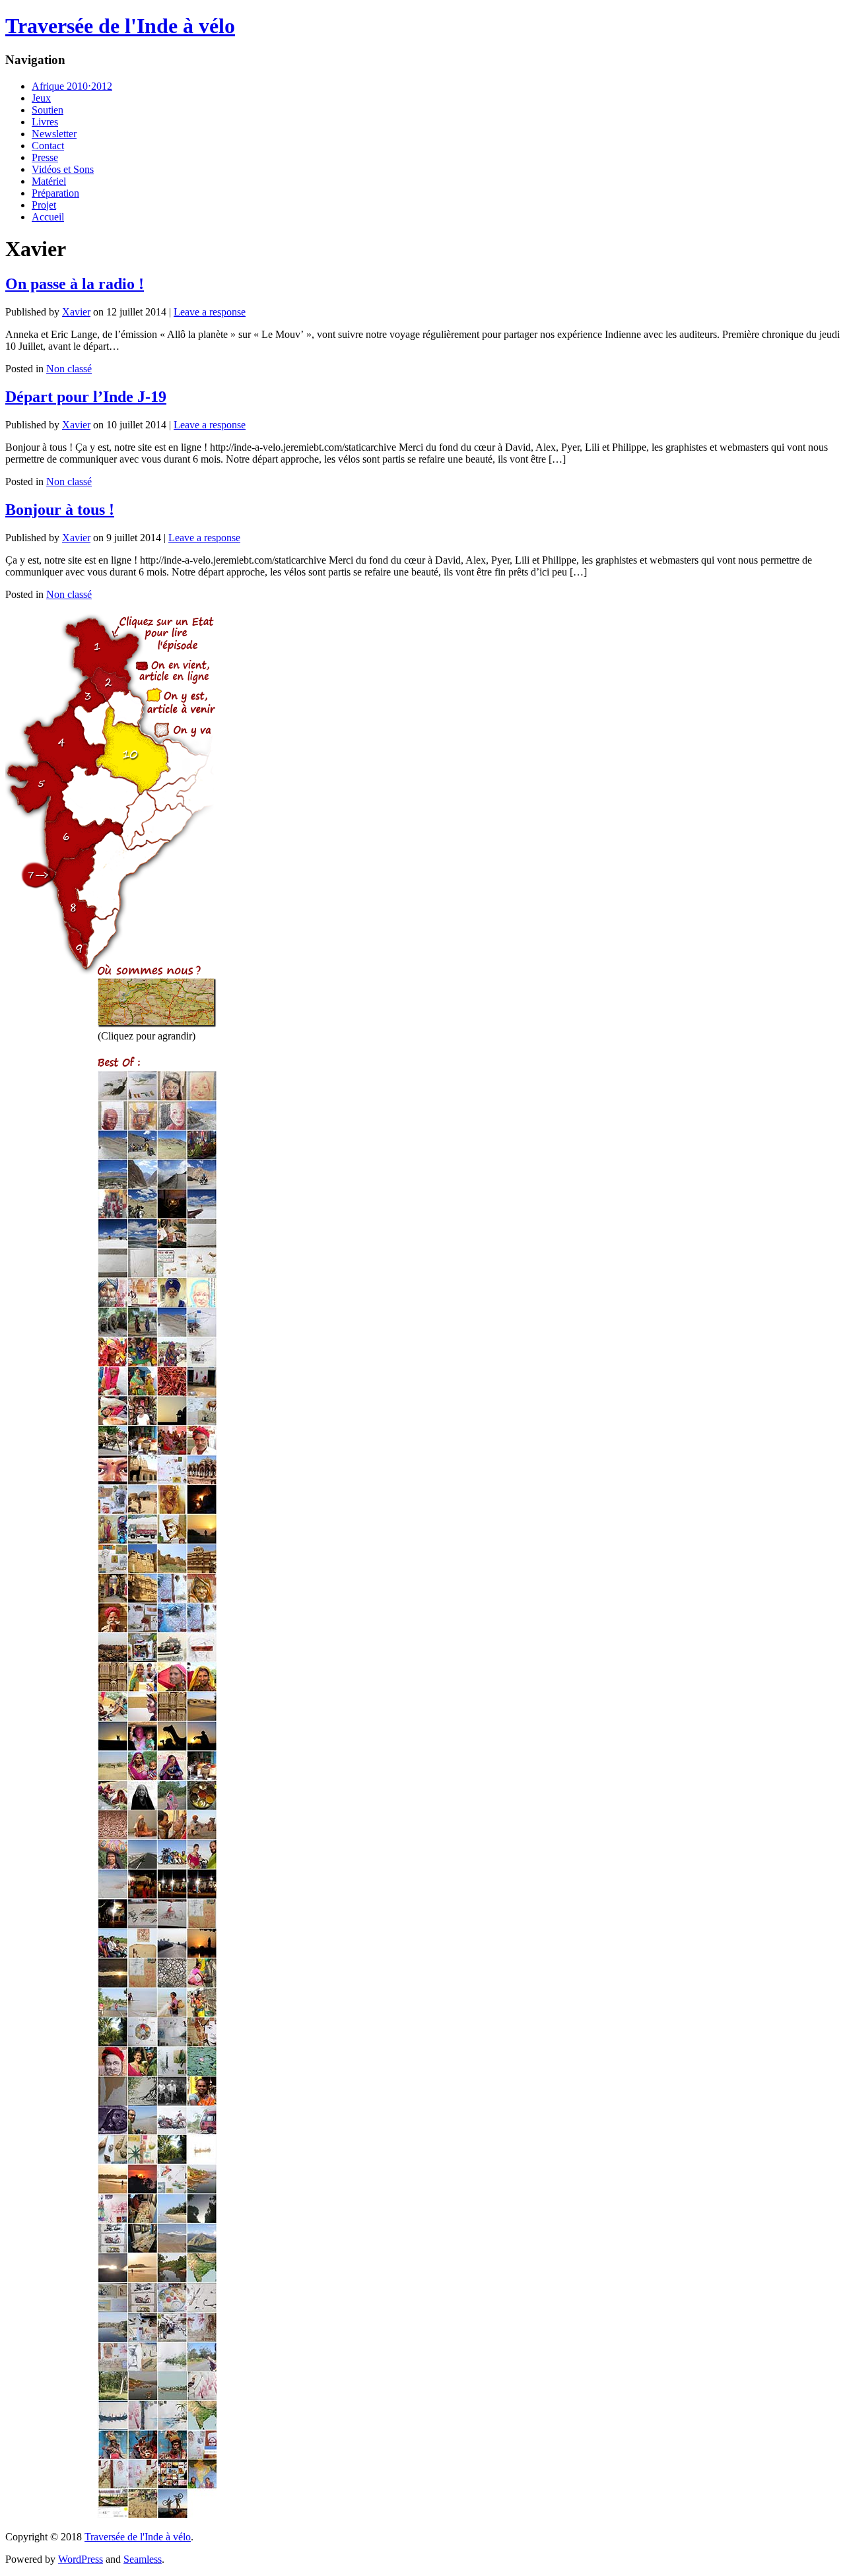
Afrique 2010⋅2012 (72, 86)
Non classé (69, 369)
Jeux (41, 98)
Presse (45, 157)
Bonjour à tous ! (60, 510)
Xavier (76, 312)
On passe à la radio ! (75, 284)
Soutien (48, 110)
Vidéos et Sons (63, 169)
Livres (45, 122)
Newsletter (54, 134)
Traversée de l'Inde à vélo (120, 26)
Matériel (49, 181)
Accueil (48, 217)
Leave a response (210, 312)
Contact (48, 146)
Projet (44, 205)
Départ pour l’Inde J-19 (86, 397)
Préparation (55, 193)
